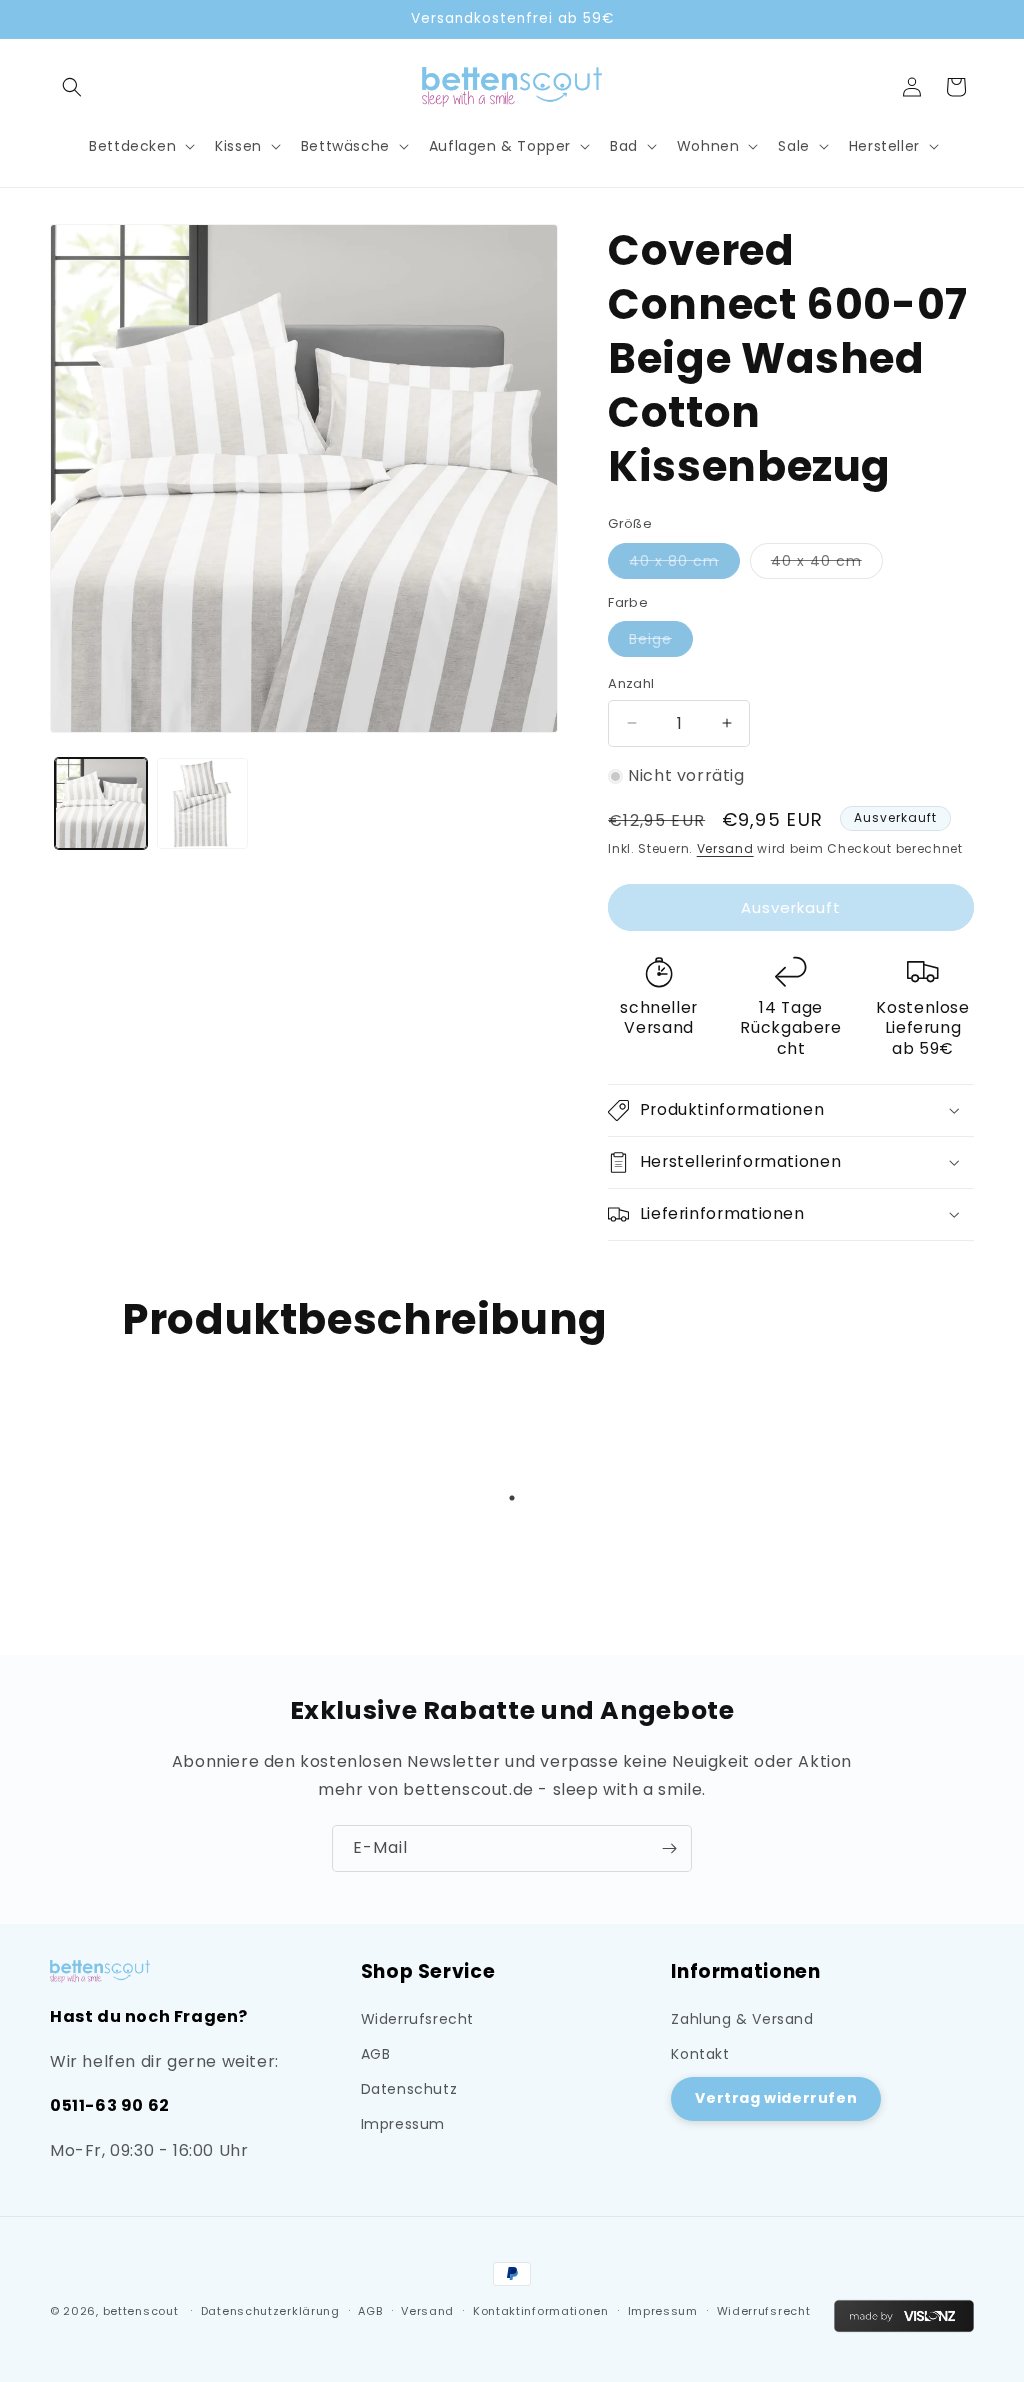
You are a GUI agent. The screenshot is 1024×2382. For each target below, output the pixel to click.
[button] (72, 87)
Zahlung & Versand (742, 2019)
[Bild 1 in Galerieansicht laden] (101, 804)
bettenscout (141, 2311)
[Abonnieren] (669, 1848)
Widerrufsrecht (417, 2019)
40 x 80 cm (684, 564)
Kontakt (700, 2054)
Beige (661, 642)
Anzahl (631, 683)
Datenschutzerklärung (270, 2311)
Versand (725, 848)
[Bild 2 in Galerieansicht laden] (203, 804)
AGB (376, 2054)
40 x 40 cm (827, 564)
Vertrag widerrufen (776, 2098)
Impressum (403, 2124)
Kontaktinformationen (541, 2311)
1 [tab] (512, 1498)
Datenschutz (409, 2089)
